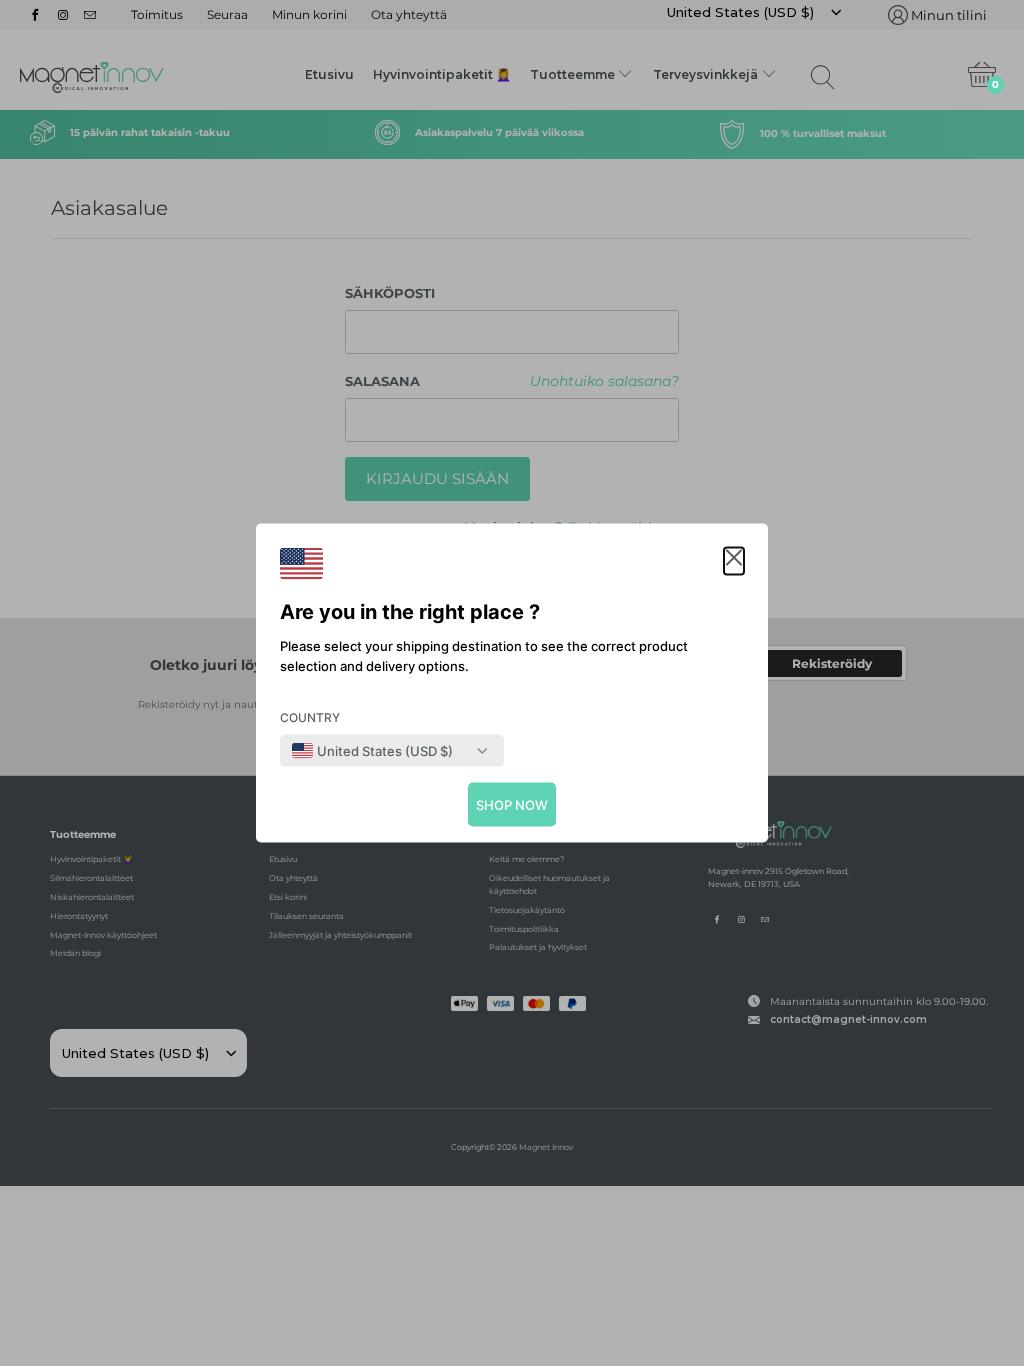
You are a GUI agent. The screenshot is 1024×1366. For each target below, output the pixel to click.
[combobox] (372, 751)
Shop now (512, 805)
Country (310, 717)
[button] (734, 561)
